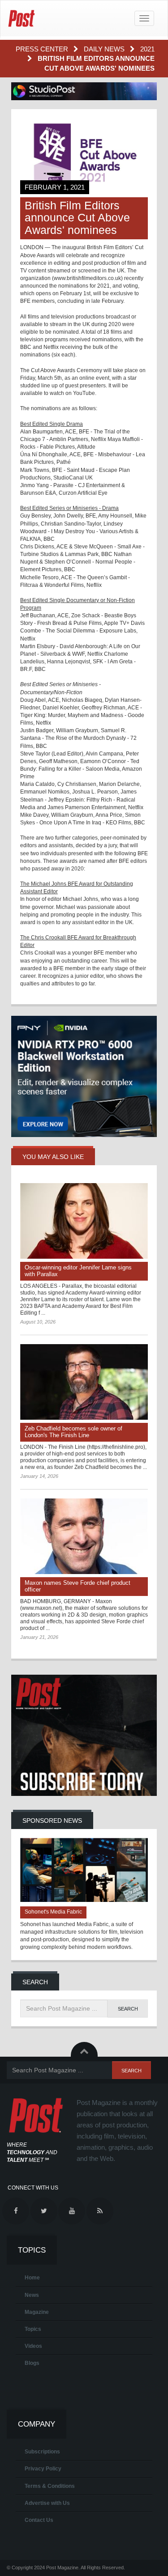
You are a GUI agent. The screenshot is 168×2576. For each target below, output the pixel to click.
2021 (147, 49)
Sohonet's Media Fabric (53, 1912)
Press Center (43, 49)
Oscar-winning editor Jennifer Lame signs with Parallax (78, 1271)
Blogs (32, 2363)
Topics (33, 2329)
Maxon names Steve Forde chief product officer (78, 1586)
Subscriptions (42, 2452)
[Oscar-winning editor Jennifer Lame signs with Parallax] (84, 1221)
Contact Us (39, 2520)
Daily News (105, 49)
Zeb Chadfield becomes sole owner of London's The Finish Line (73, 1432)
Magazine (37, 2312)
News (32, 2295)
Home (32, 2278)
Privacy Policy (43, 2469)
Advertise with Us (47, 2503)
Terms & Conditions (50, 2486)
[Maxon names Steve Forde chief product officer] (84, 1536)
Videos (33, 2346)
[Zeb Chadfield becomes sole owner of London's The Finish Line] (84, 1382)
